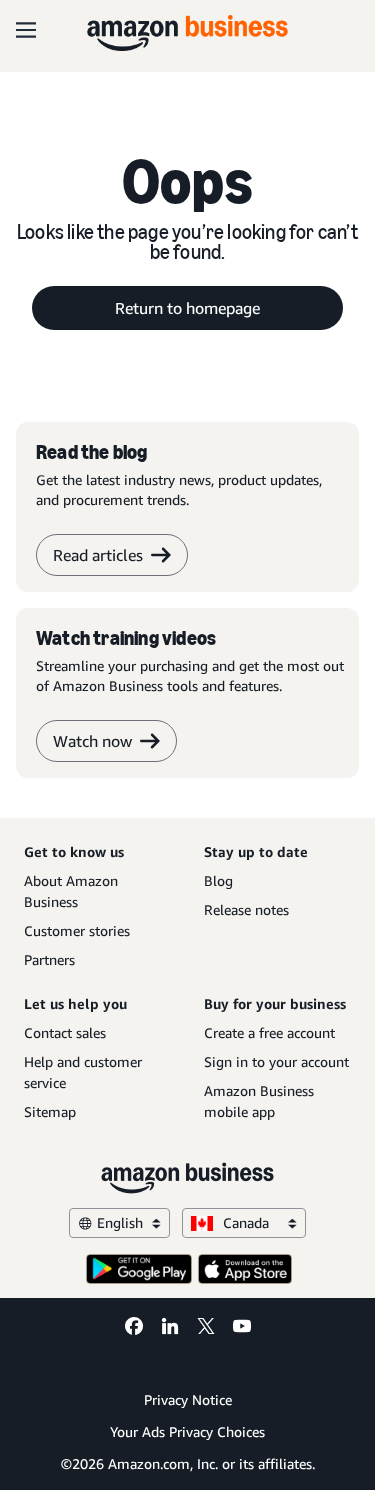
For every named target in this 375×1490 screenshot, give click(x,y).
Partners (49, 959)
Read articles (98, 555)
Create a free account (269, 1032)
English (120, 1222)
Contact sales (65, 1032)
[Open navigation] (26, 30)
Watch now (92, 741)
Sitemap (50, 1111)
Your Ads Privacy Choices (187, 1431)
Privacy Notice (188, 1399)
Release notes (246, 909)
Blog (218, 880)
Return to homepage (187, 308)
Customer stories (77, 930)
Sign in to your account (276, 1061)
